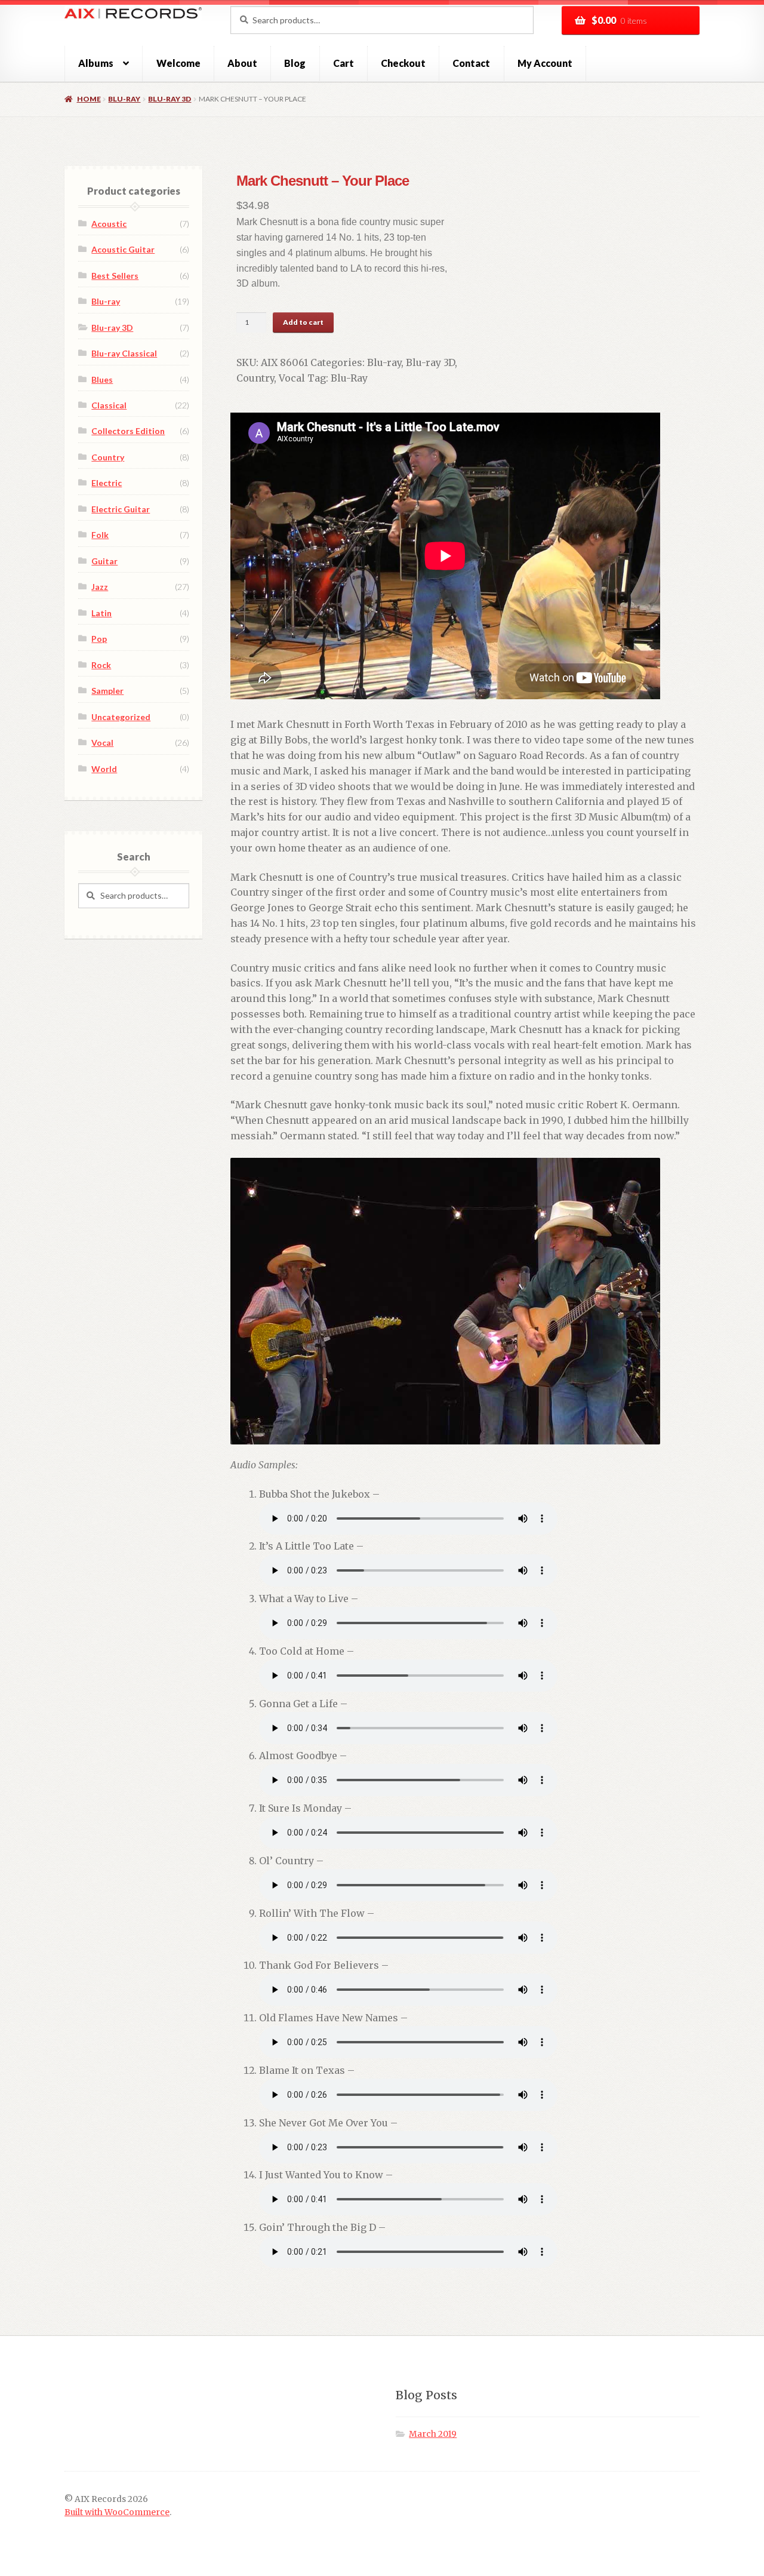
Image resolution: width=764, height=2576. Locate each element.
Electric (107, 483)
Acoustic (109, 224)
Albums (96, 63)
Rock (101, 665)
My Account (545, 63)
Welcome (178, 63)
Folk (100, 535)
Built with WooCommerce (117, 2512)
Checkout (403, 63)
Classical (109, 405)
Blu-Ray (349, 378)
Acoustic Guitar (123, 249)
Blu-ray (124, 99)
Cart (344, 63)
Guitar (104, 561)
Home (89, 99)
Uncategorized (121, 717)
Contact (471, 63)
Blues (102, 379)
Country (255, 378)
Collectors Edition (128, 431)
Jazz (100, 587)
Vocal (292, 378)
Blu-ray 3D (170, 99)
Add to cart (303, 322)
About (242, 63)
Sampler (107, 691)
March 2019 (433, 2434)
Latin (101, 613)
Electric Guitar (121, 509)
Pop (99, 639)
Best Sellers (115, 276)
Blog (295, 63)
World (104, 769)
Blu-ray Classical (124, 353)
